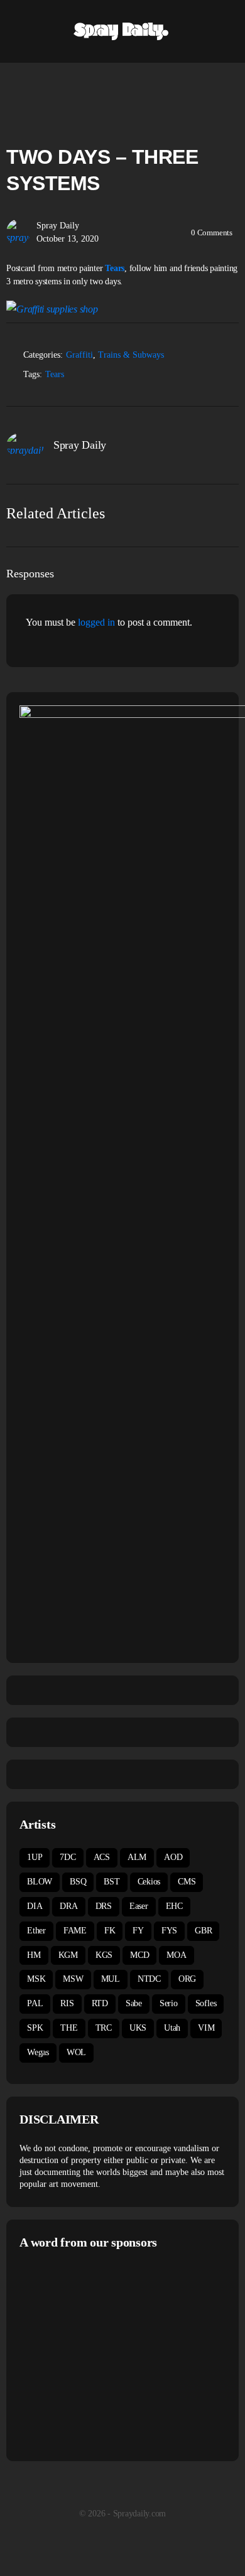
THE (69, 2028)
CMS (187, 1882)
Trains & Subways (131, 355)
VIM (206, 2028)
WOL (76, 2052)
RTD (100, 2003)
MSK (36, 1979)
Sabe (134, 2003)
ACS (102, 1857)
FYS (169, 1931)
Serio (169, 2003)
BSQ (78, 1882)
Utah (172, 2028)
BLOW (40, 1882)
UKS (138, 2028)
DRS (104, 1906)
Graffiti (79, 355)
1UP (35, 1857)
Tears (115, 268)
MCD (139, 1955)
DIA (35, 1906)
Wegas (38, 2052)
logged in (96, 622)
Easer (139, 1906)
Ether (36, 1931)
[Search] (222, 31)
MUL (111, 1979)
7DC (68, 1857)
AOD (173, 1857)
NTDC (149, 1979)
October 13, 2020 (68, 239)
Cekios (149, 1882)
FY (138, 1931)
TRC (104, 2028)
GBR (203, 1931)
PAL (35, 2003)
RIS (67, 2003)
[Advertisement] (125, 2354)
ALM (137, 1857)
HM (34, 1955)
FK (110, 1931)
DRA (68, 1906)
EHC (174, 1906)
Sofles (206, 2003)
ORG (187, 1979)
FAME (75, 1931)
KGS (104, 1955)
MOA (176, 1955)
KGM (68, 1955)
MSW (73, 1979)
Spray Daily (58, 226)
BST (112, 1882)
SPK (35, 2028)
